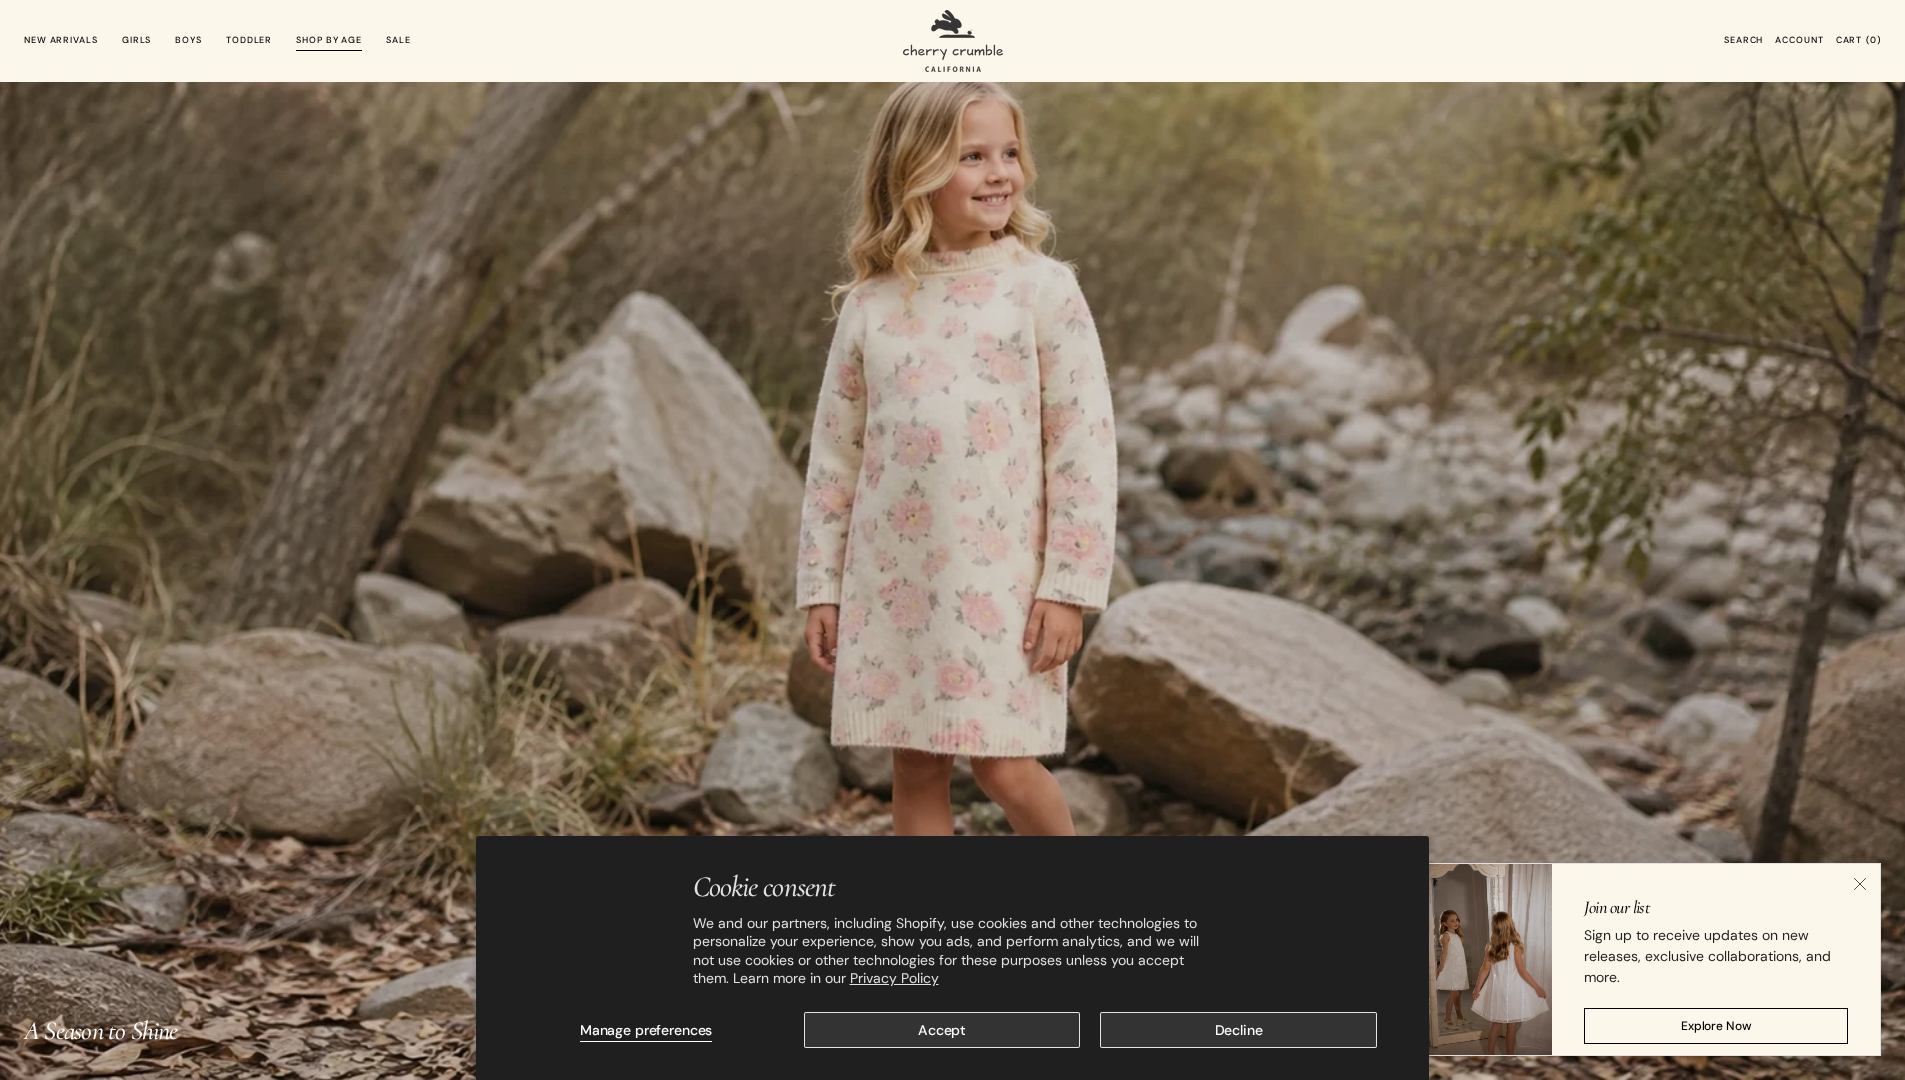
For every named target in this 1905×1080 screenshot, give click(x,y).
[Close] (1860, 884)
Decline (1239, 1030)
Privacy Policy (894, 978)
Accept (942, 1030)
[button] (1743, 41)
